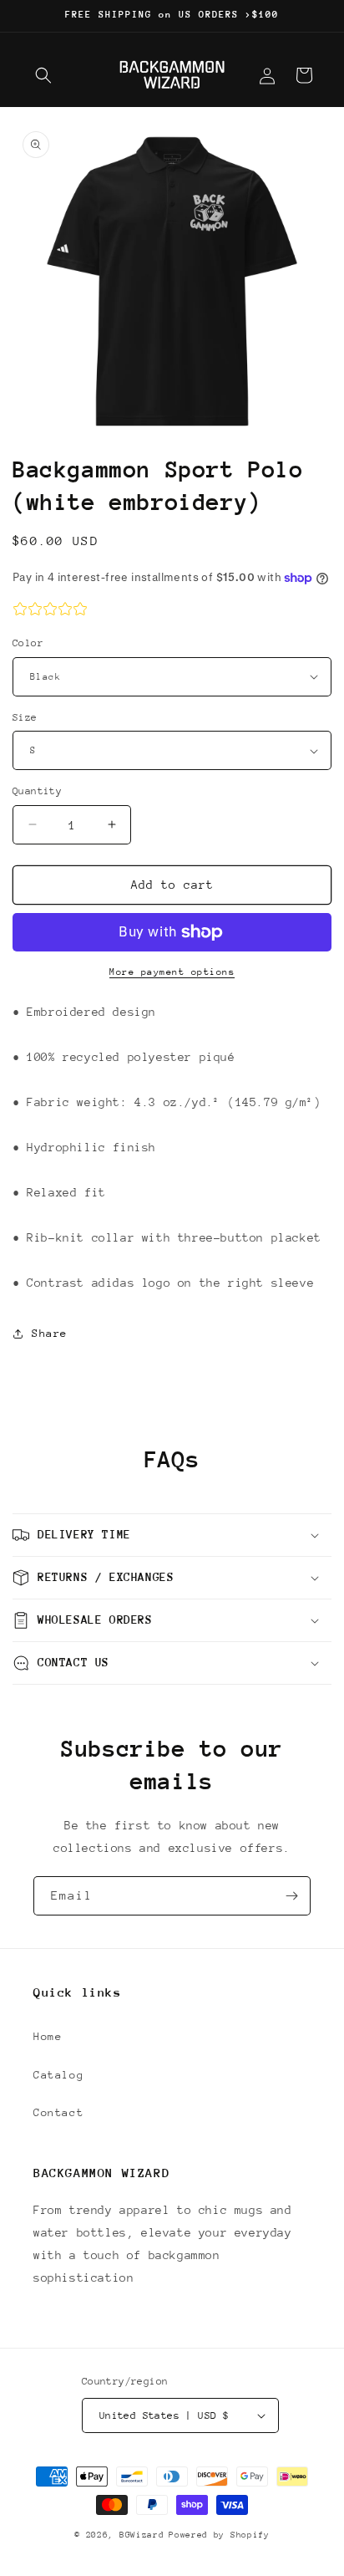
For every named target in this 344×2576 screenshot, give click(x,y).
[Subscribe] (291, 1896)
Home (48, 2036)
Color (28, 643)
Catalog (58, 2075)
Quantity (37, 791)
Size (25, 717)
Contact (58, 2112)
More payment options (172, 972)
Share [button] (50, 1333)
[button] (43, 75)
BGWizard (142, 2535)
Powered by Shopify (219, 2535)
